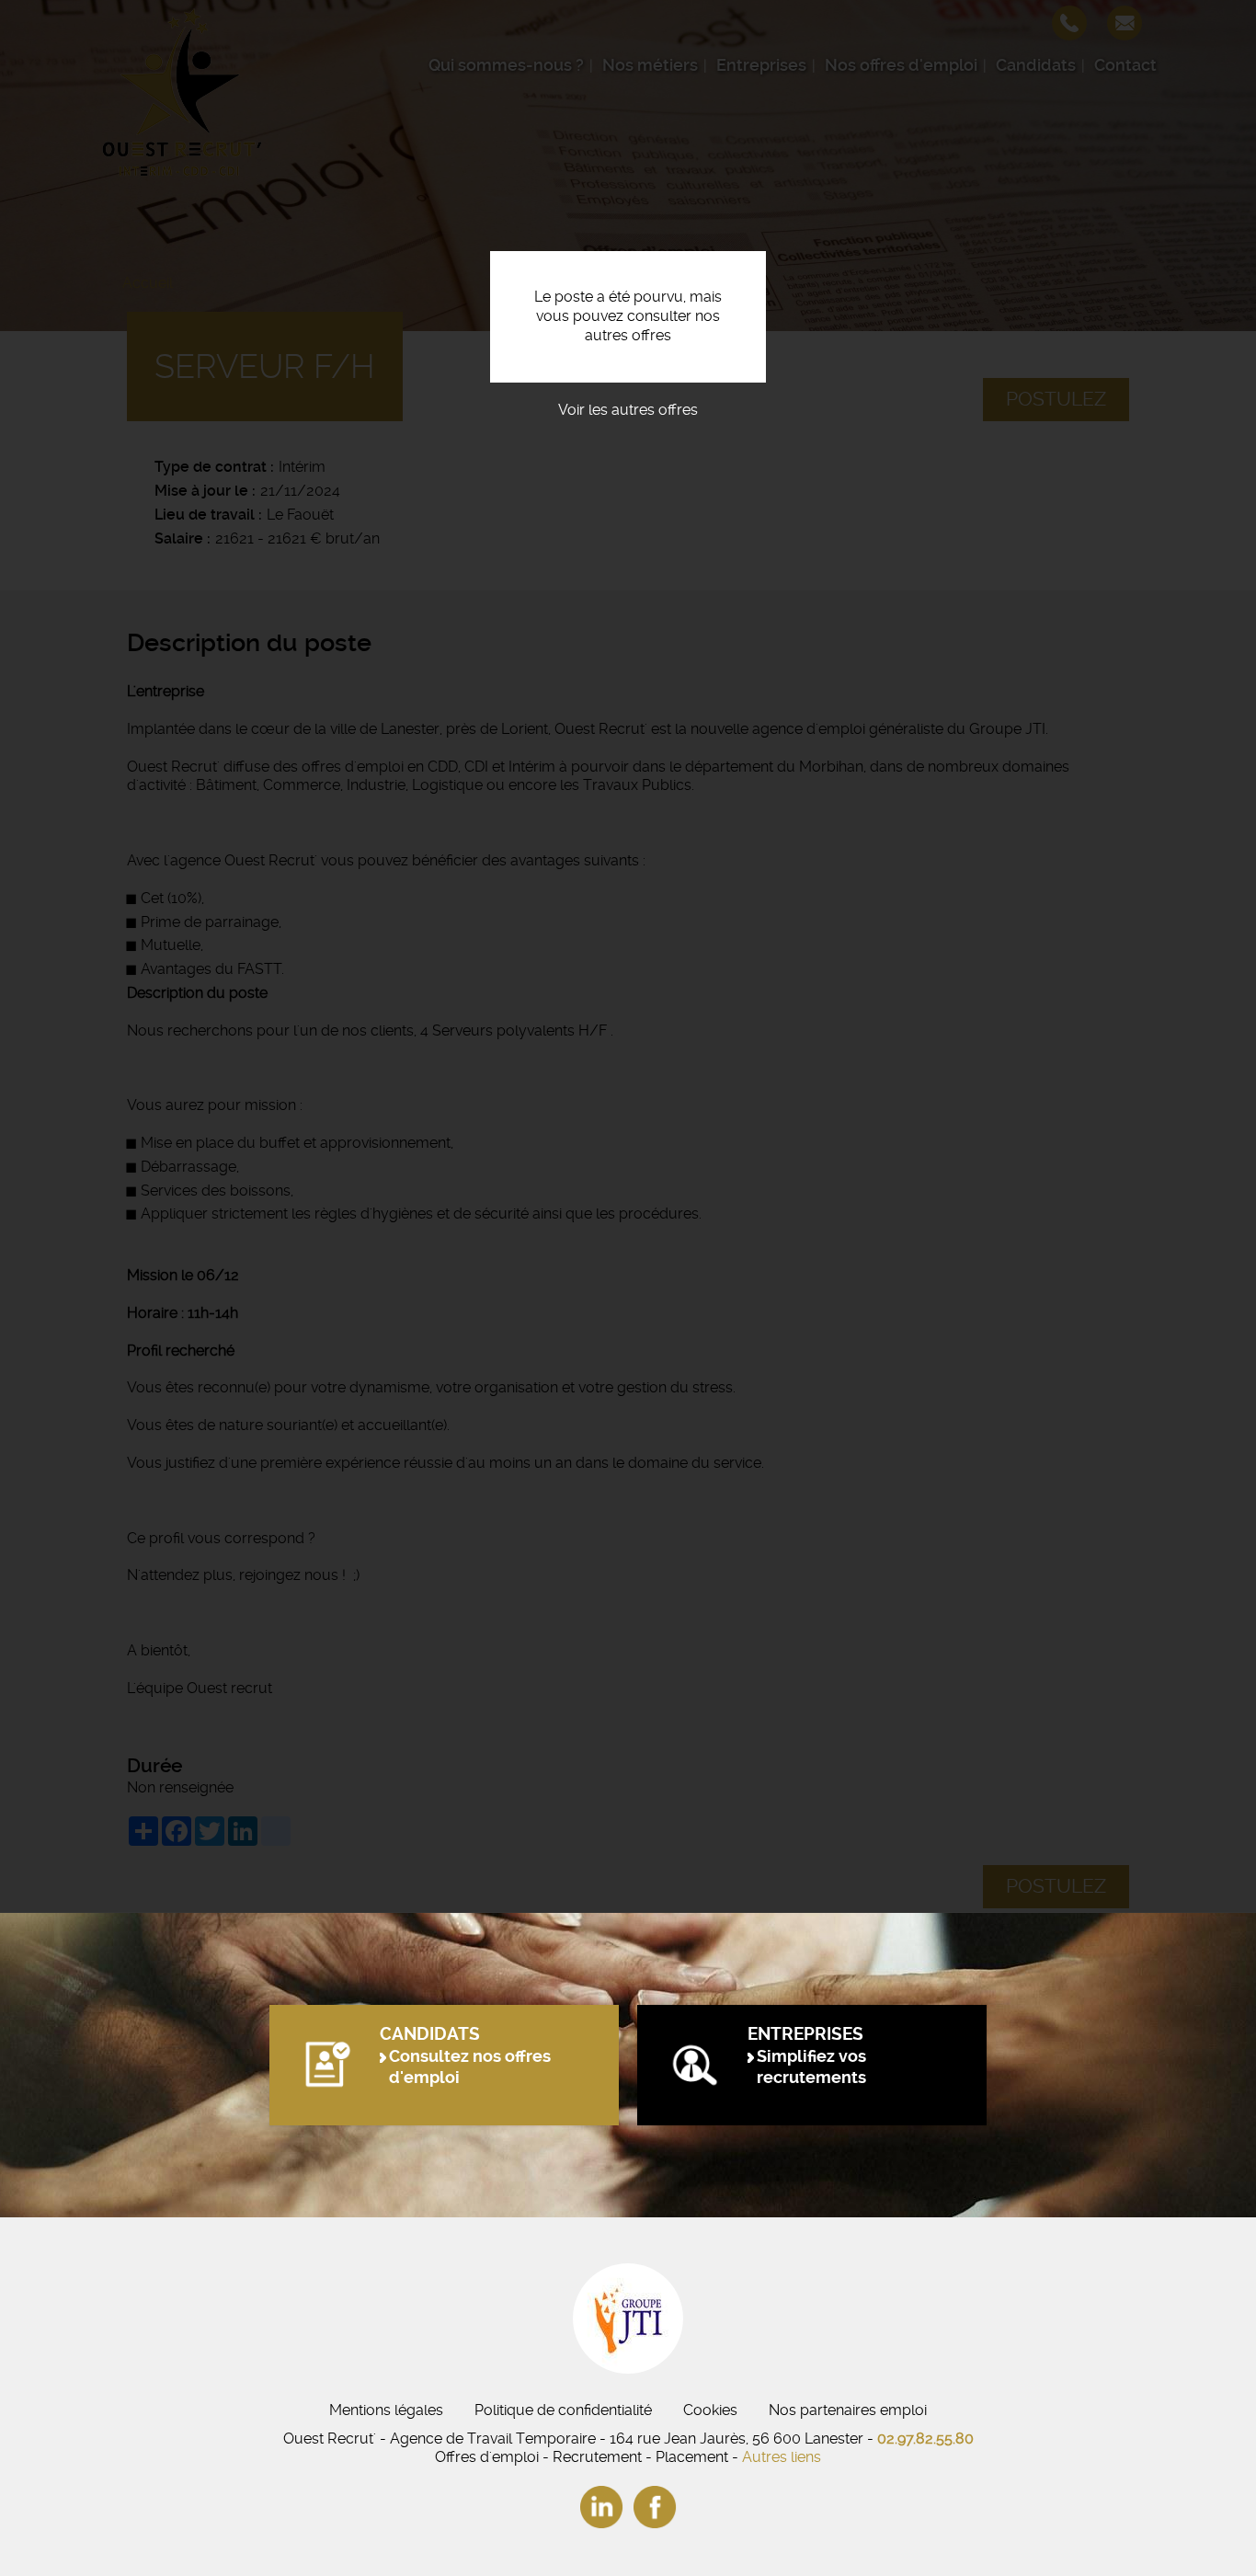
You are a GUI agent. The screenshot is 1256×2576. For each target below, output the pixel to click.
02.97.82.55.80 (925, 2439)
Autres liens (782, 2457)
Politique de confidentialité (563, 2410)
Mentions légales (386, 2410)
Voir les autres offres (628, 410)
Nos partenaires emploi (848, 2410)
